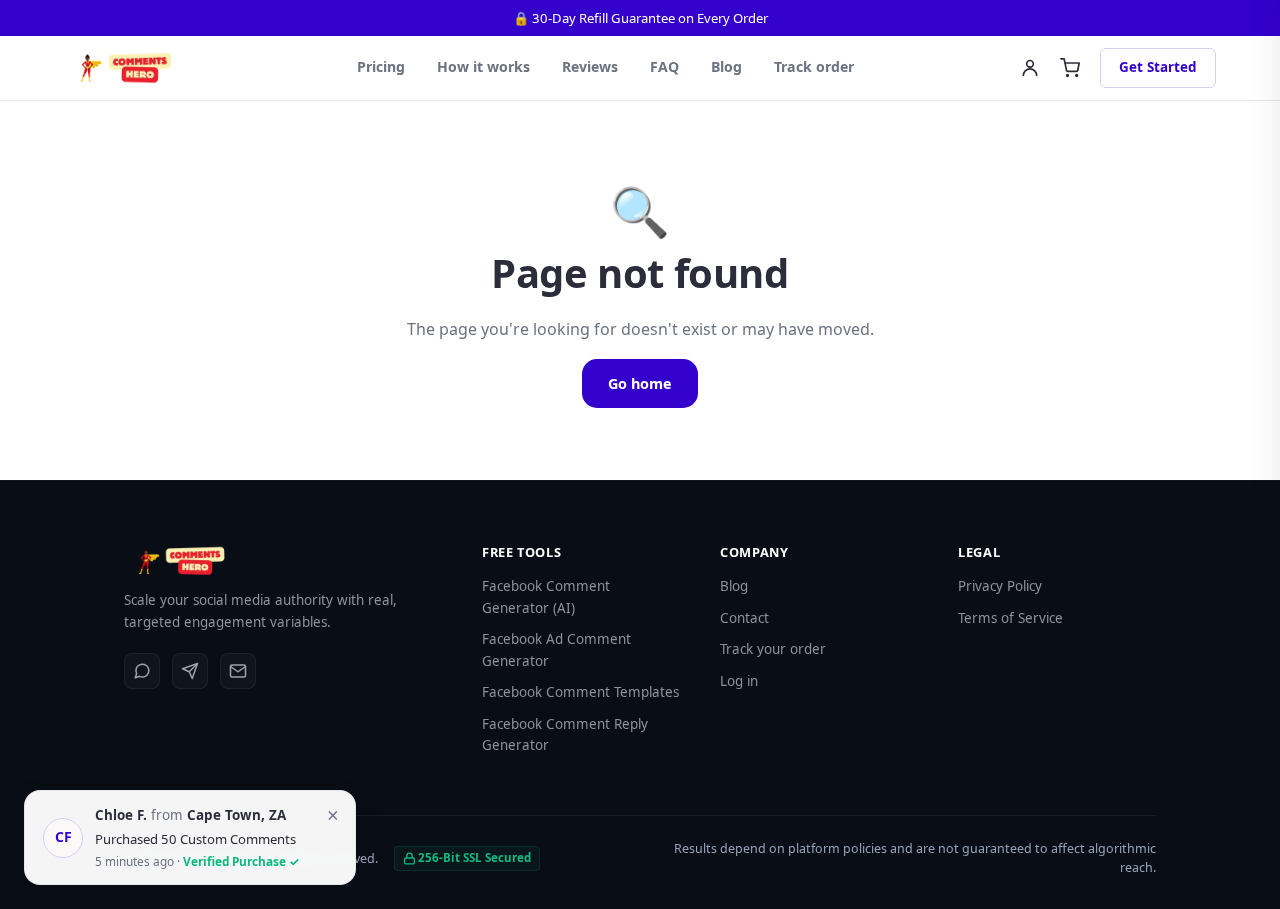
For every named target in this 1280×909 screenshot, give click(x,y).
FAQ (664, 66)
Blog (726, 66)
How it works (483, 66)
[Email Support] (238, 671)
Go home (640, 383)
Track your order (773, 649)
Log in (739, 681)
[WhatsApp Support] (142, 671)
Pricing (381, 66)
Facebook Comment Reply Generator (565, 735)
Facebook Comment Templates (580, 692)
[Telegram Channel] (190, 671)
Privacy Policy (1000, 586)
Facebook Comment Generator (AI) (546, 597)
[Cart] (1070, 68)
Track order (814, 66)
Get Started (1158, 67)
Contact (744, 618)
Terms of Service (1010, 618)
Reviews (590, 66)
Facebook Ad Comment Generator (556, 650)
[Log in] (1030, 68)
